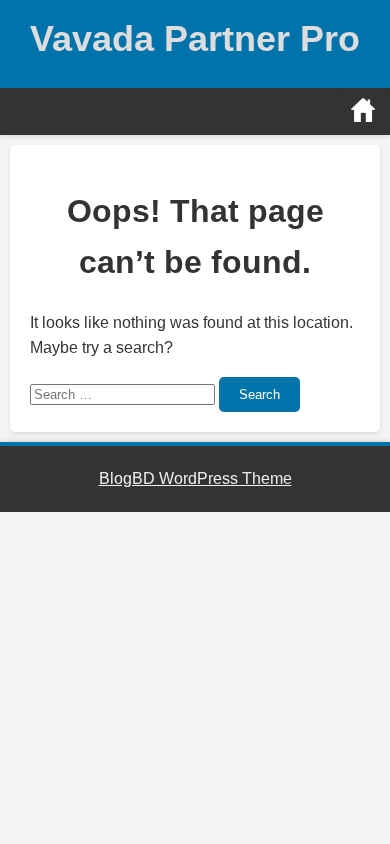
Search (259, 394)
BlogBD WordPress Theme (195, 478)
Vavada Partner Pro (195, 38)
